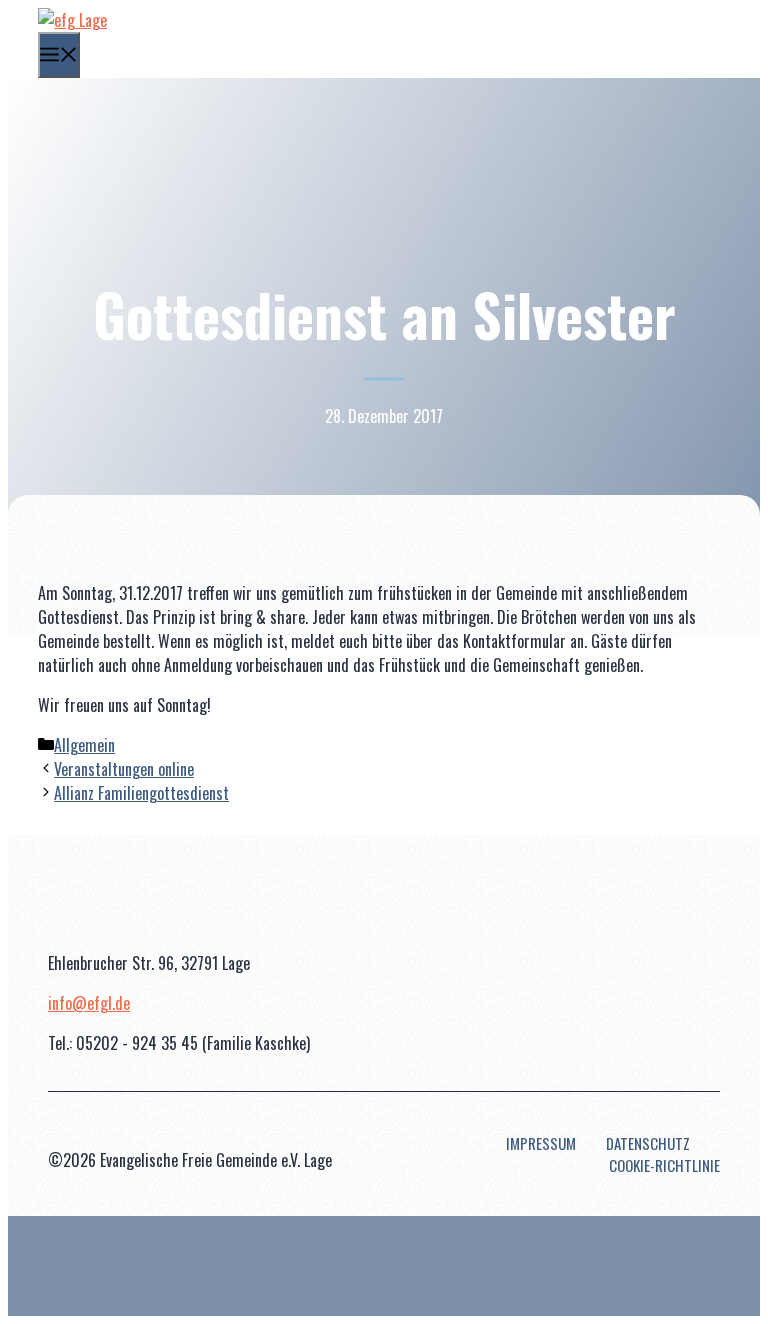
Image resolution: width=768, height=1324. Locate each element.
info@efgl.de (89, 1003)
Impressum (541, 1143)
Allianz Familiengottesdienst (141, 793)
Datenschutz (648, 1143)
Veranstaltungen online (124, 769)
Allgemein (84, 745)
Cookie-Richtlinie (664, 1165)
